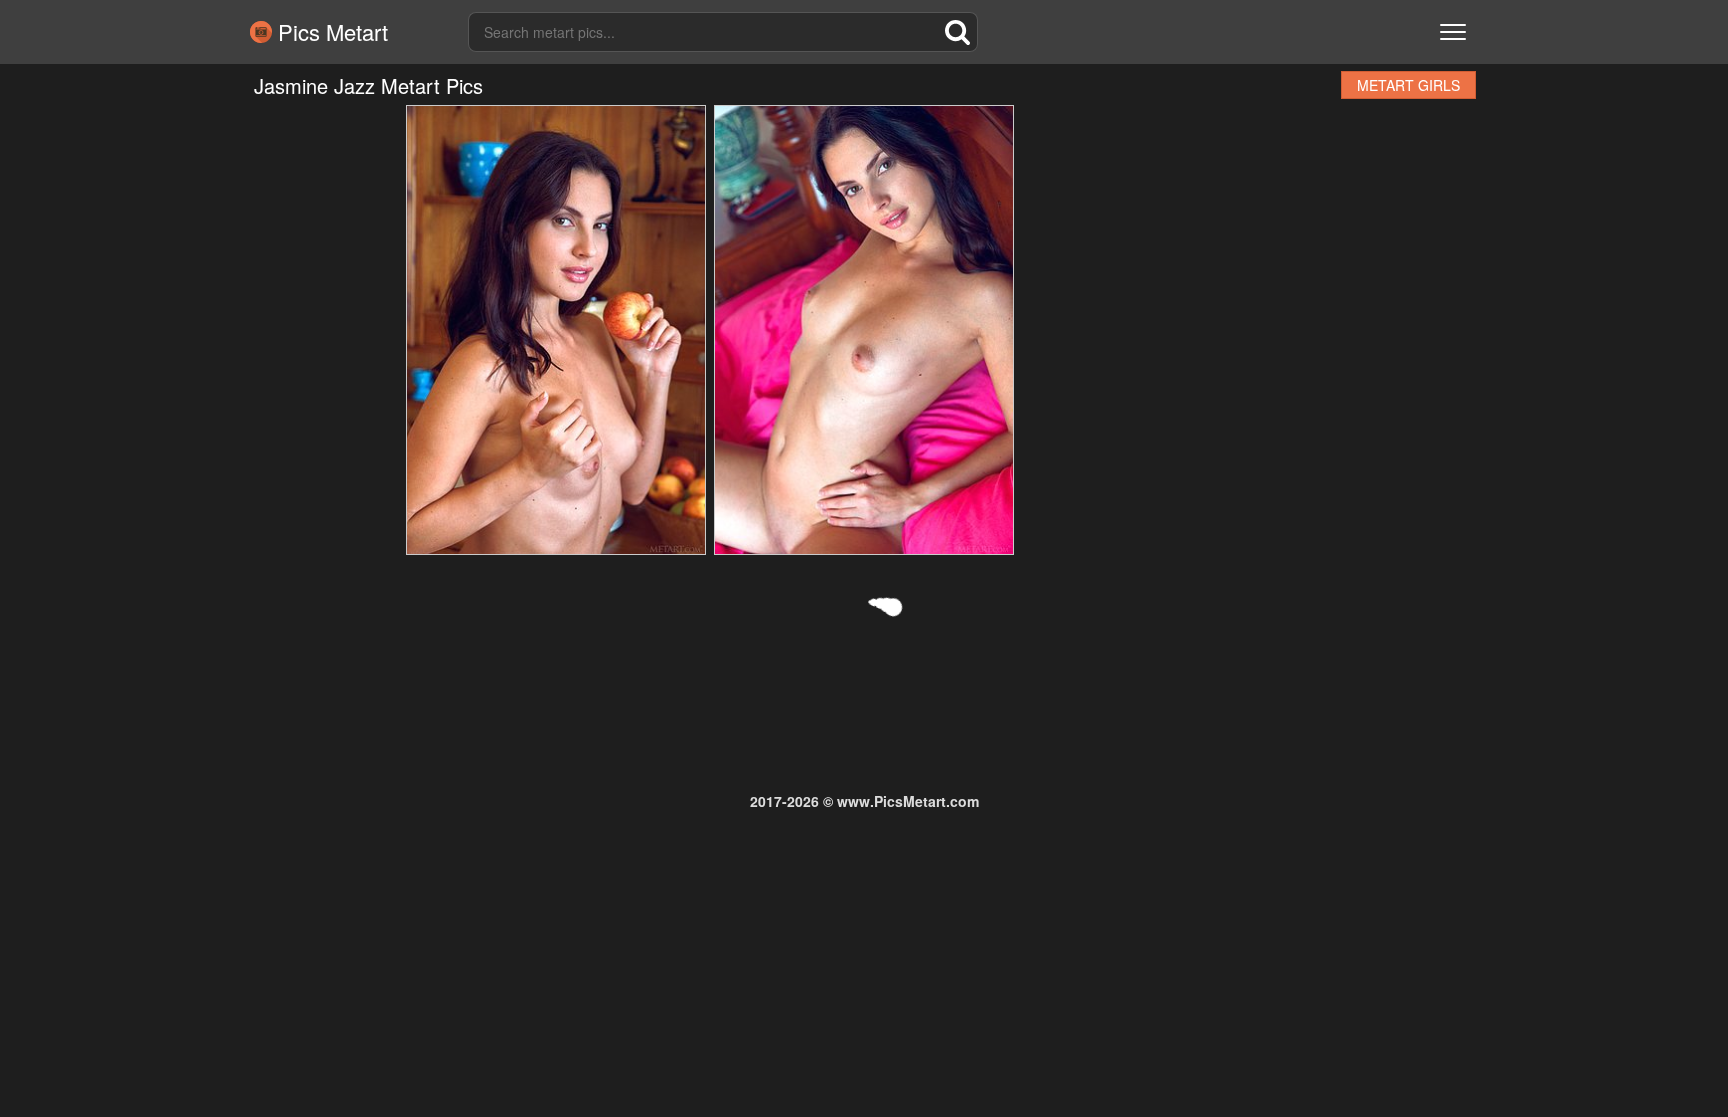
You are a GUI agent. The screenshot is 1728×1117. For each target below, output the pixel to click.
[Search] (958, 32)
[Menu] (1453, 32)
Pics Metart (330, 32)
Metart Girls (1408, 85)
